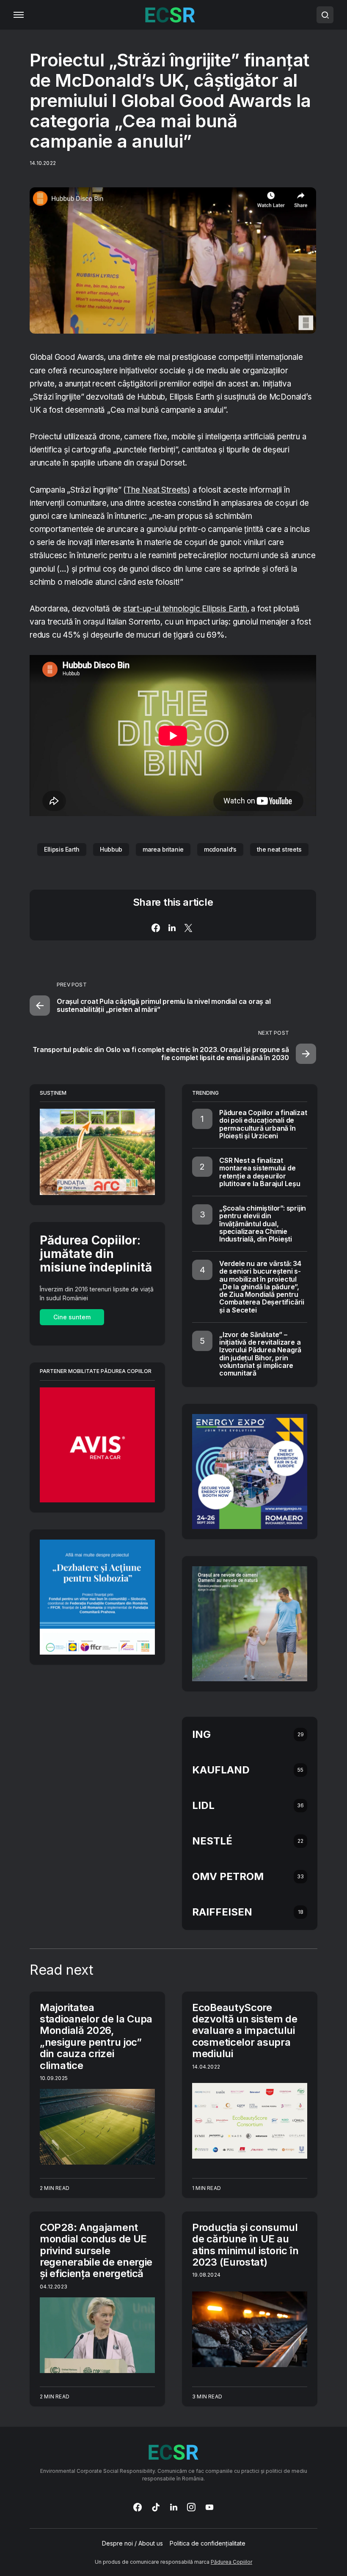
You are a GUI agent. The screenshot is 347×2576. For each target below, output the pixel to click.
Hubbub (111, 849)
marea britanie (163, 849)
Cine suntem (72, 1317)
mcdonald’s (220, 849)
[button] (19, 15)
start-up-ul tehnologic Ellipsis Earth (185, 609)
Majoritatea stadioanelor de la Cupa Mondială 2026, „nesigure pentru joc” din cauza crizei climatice (96, 2036)
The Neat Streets (157, 490)
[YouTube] (209, 2507)
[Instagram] (191, 2507)
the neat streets (279, 849)
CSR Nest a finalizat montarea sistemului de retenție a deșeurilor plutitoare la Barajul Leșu (260, 1172)
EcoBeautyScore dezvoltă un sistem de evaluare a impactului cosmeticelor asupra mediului (245, 2031)
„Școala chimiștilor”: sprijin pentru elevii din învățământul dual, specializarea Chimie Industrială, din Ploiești (263, 1224)
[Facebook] (138, 2507)
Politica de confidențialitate (208, 2543)
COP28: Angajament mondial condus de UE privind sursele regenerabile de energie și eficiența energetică (96, 2250)
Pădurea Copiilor (231, 2562)
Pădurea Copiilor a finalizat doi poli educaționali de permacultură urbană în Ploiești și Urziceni (263, 1124)
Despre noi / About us (132, 2543)
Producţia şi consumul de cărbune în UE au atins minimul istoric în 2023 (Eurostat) (245, 2245)
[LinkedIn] (174, 2507)
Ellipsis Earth (62, 849)
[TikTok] (156, 2507)
